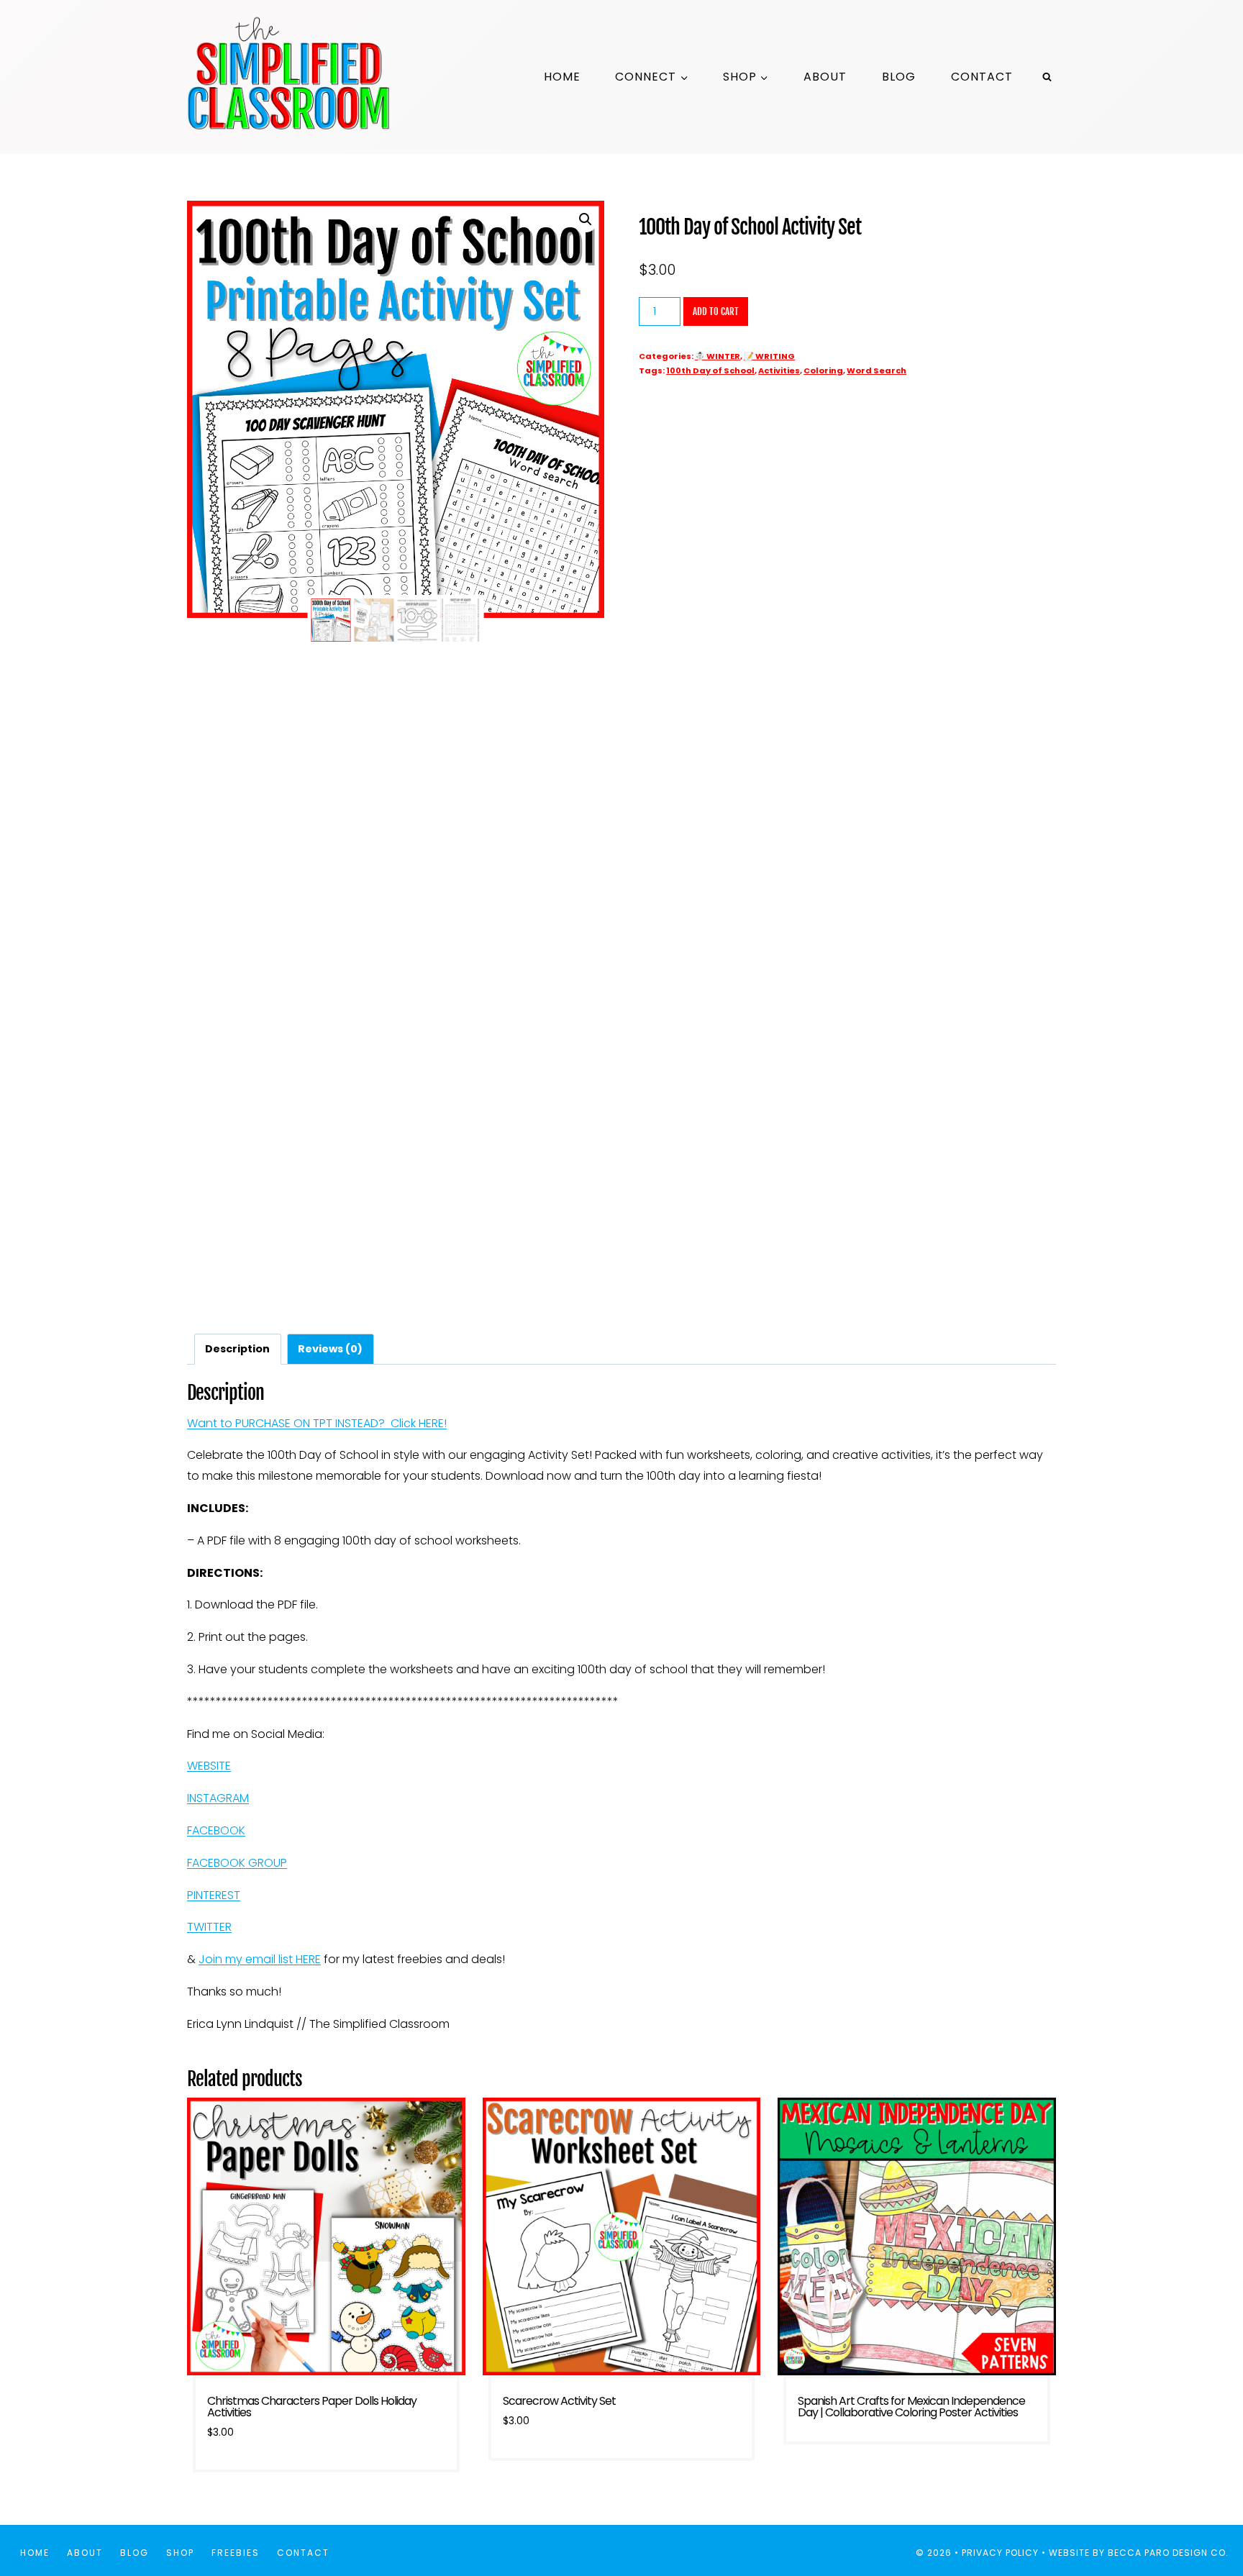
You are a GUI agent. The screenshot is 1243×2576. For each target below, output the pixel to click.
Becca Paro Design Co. (1170, 2553)
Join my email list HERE (260, 1959)
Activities (779, 370)
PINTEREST (214, 1895)
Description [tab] (237, 1349)
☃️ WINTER (718, 356)
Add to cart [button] (621, 2470)
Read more (917, 2453)
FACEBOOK (216, 1830)
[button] (586, 219)
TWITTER (209, 1927)
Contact (982, 77)
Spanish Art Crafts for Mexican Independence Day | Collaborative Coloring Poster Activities (911, 2407)
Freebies (236, 2553)
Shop (180, 2553)
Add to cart (716, 311)
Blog (899, 77)
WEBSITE (209, 1766)
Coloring (823, 370)
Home (562, 77)
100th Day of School (710, 370)
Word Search (877, 370)
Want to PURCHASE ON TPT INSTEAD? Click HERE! (317, 1423)
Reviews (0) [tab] (330, 1349)
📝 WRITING (769, 356)
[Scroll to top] (1206, 2517)
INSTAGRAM (218, 1798)
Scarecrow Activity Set (559, 2401)
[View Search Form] (1047, 77)
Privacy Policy (1000, 2553)
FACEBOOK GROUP (237, 1863)
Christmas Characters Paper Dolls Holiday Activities (312, 2407)
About (825, 77)
